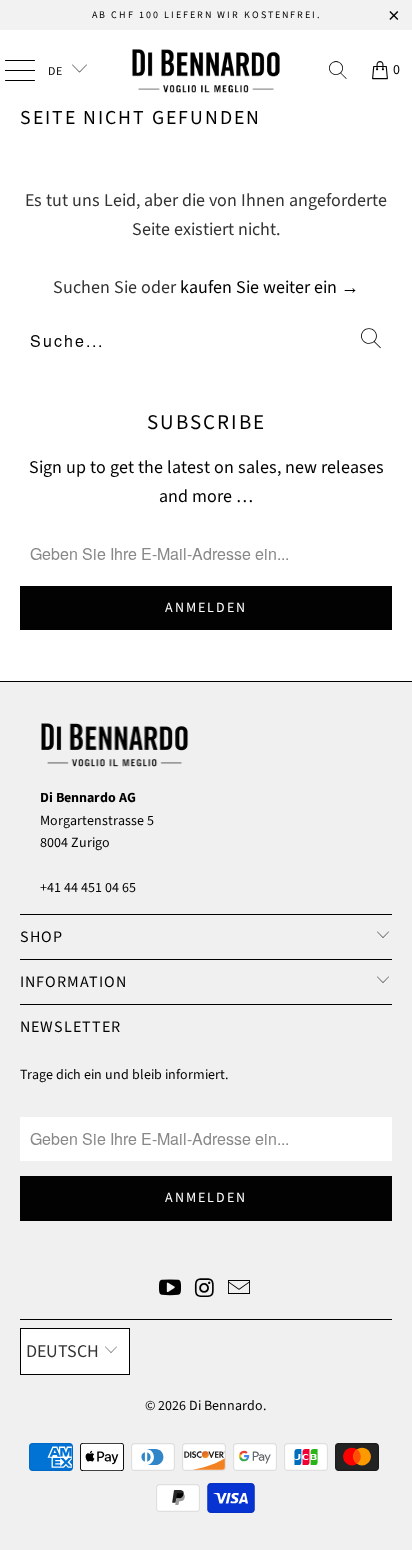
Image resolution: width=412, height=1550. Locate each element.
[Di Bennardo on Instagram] (205, 1290)
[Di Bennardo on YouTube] (170, 1290)
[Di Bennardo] (206, 70)
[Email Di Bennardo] (240, 1290)
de (57, 71)
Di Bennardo (226, 1406)
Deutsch (62, 1351)
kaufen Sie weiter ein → (269, 287)
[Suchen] (338, 70)
